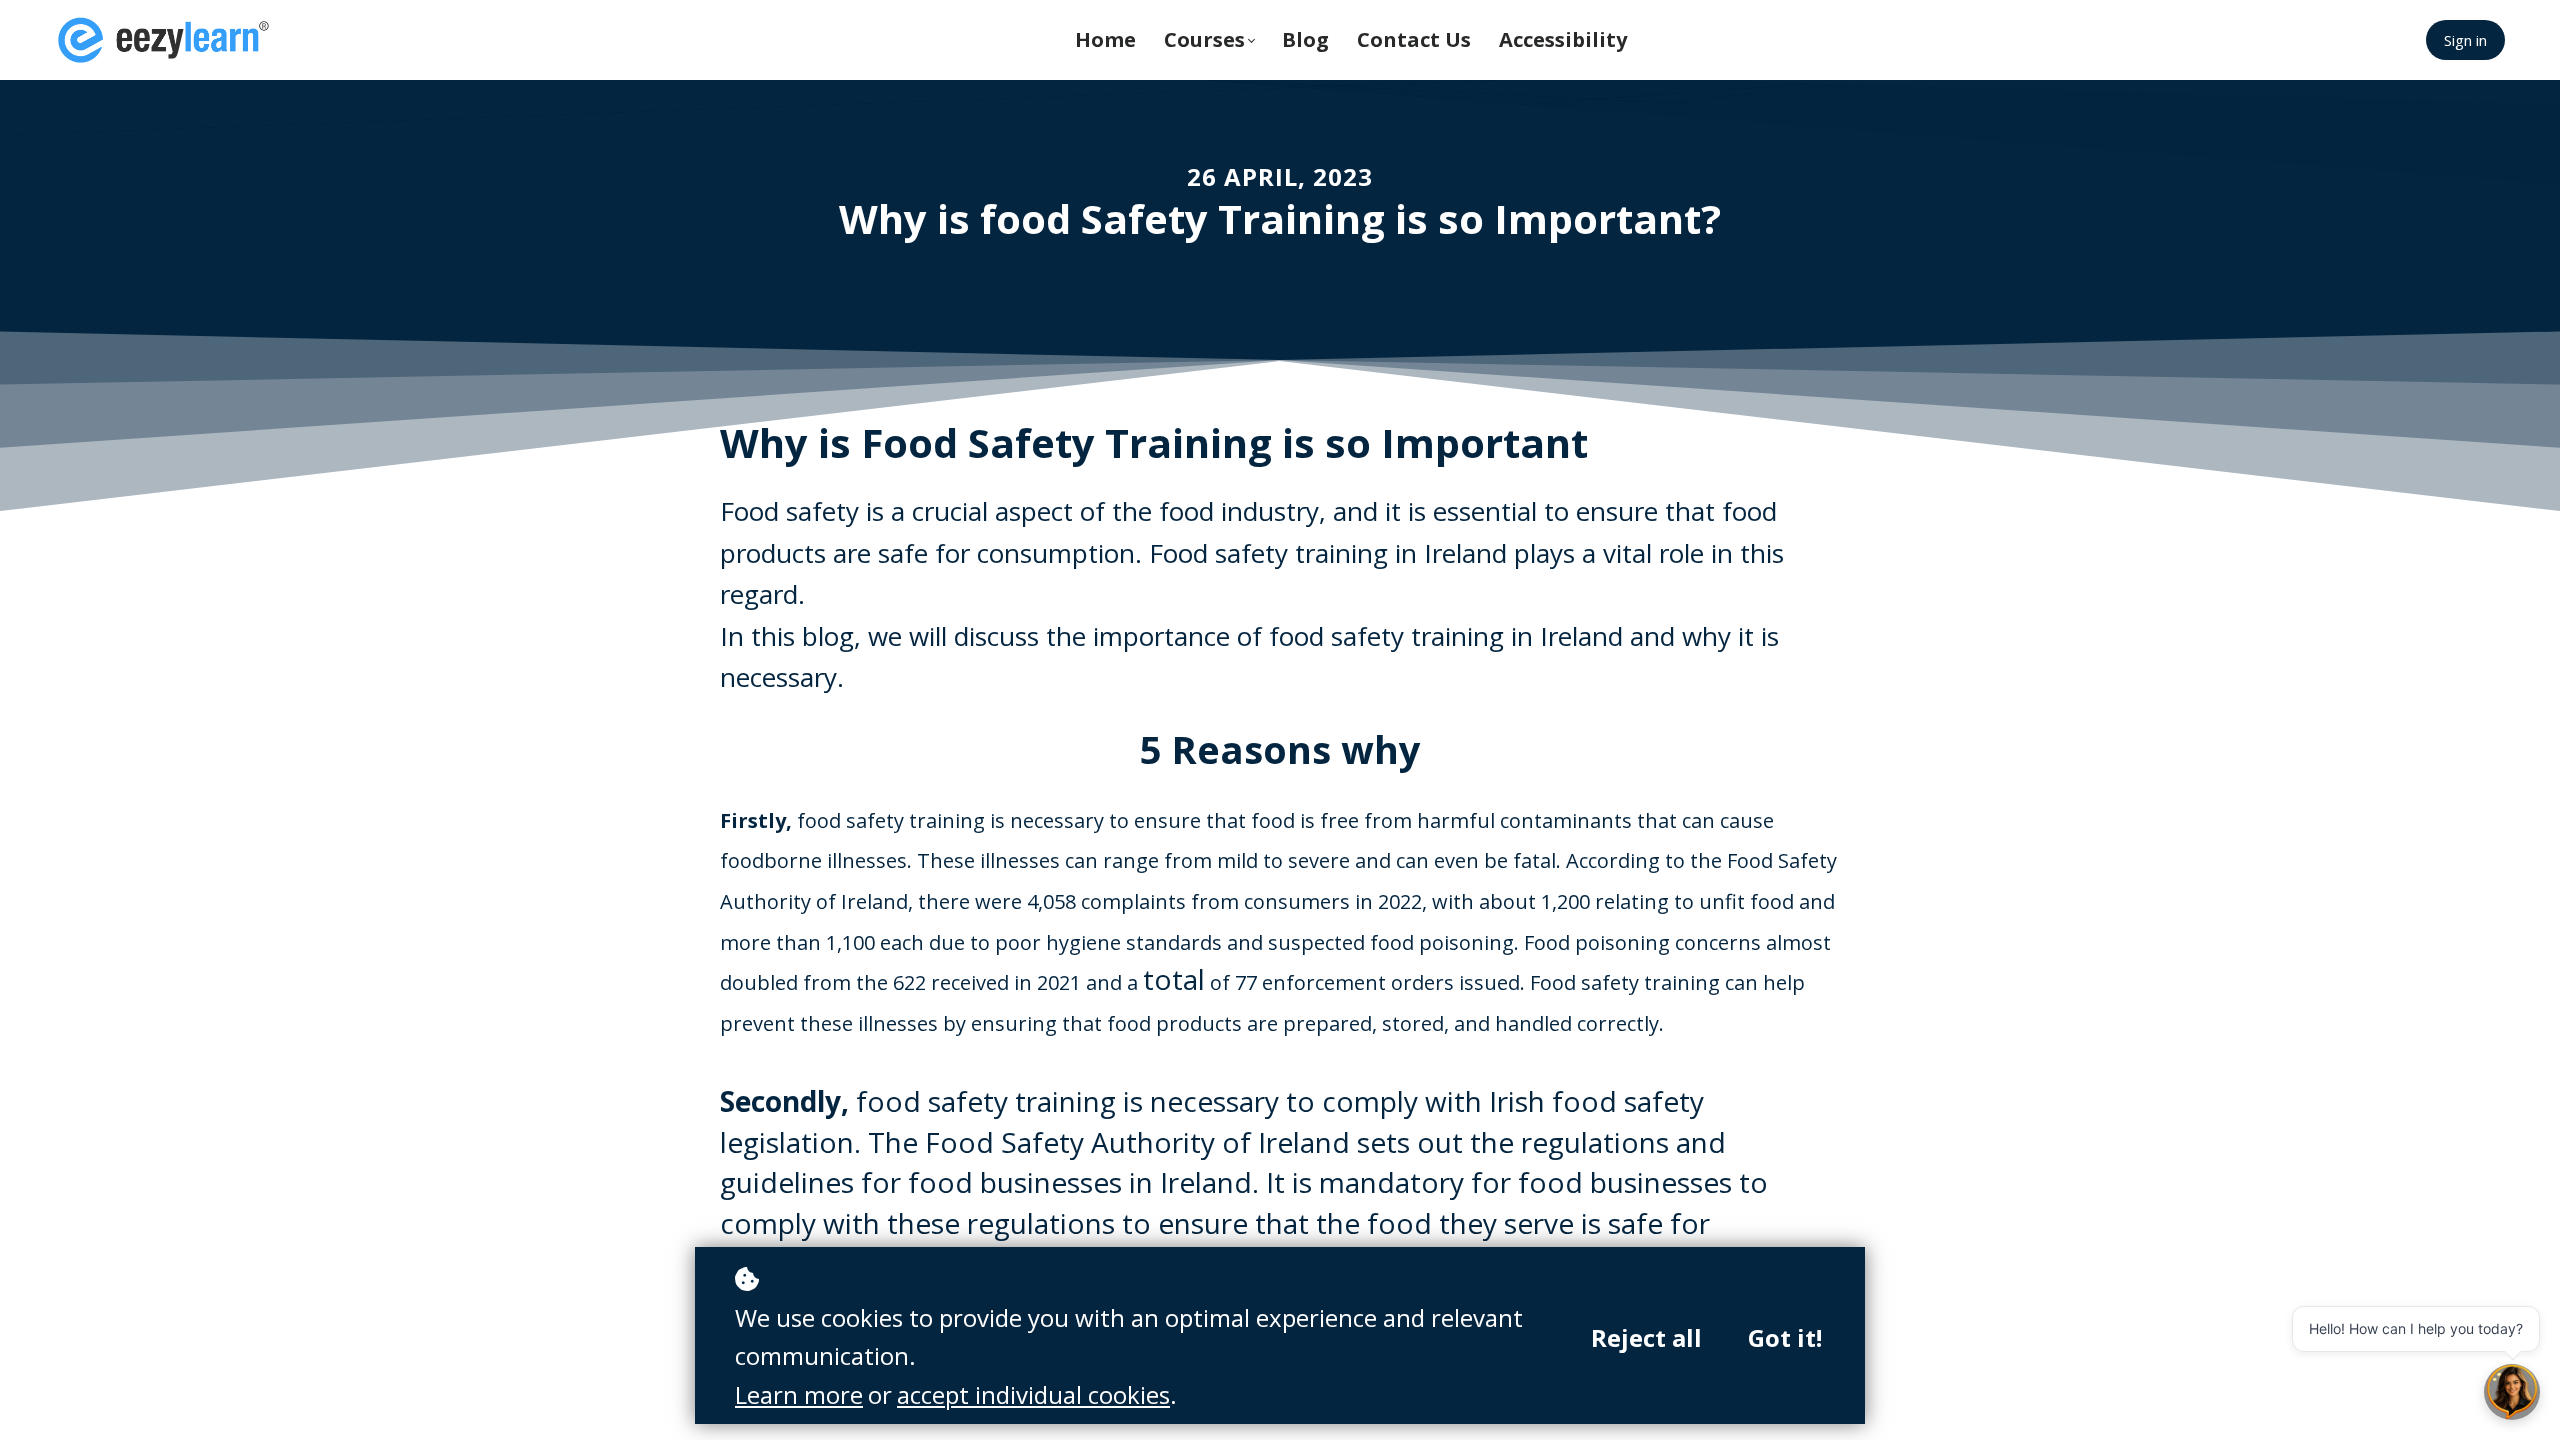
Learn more (799, 1394)
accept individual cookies (1033, 1394)
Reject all (1646, 1337)
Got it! (1785, 1337)
